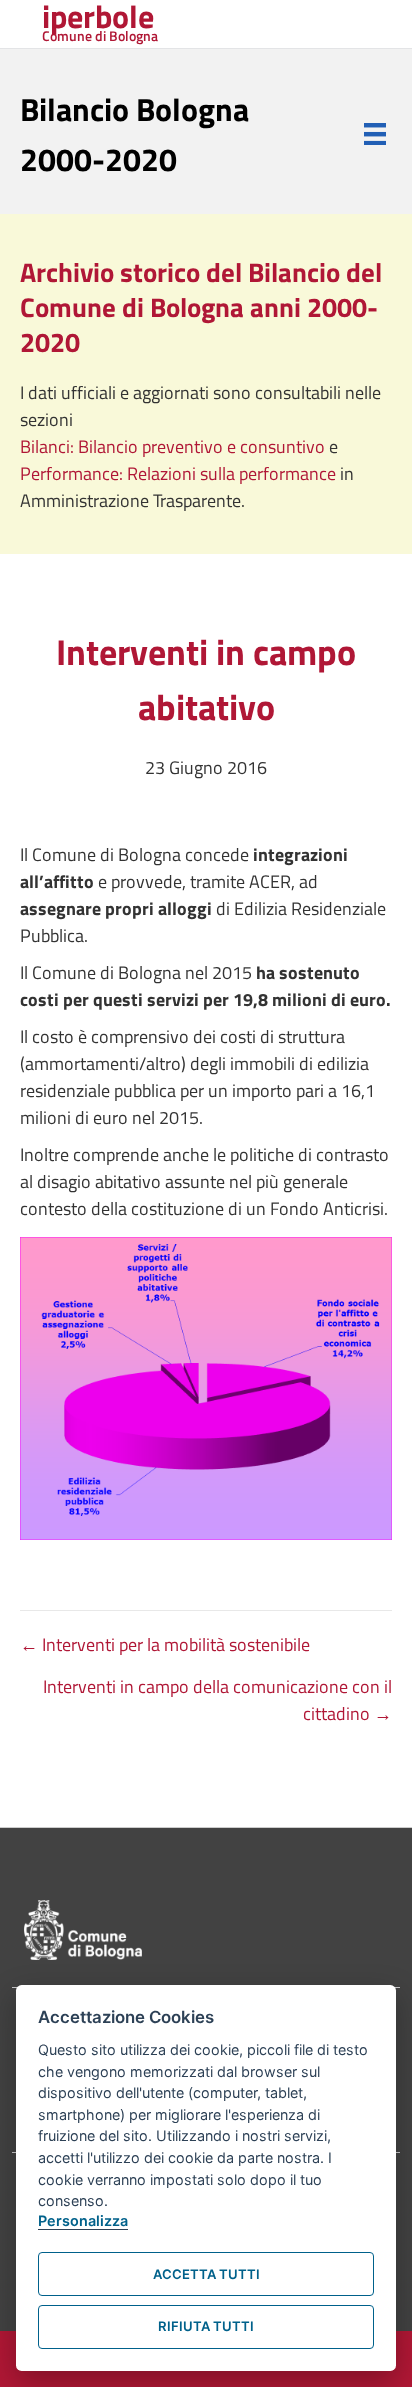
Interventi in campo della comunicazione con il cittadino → (217, 1700)
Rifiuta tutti (206, 2326)
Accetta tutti (206, 2274)
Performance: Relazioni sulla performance (180, 473)
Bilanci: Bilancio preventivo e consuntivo (174, 446)
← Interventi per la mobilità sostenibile (165, 1644)
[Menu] (375, 134)
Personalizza (83, 2220)
